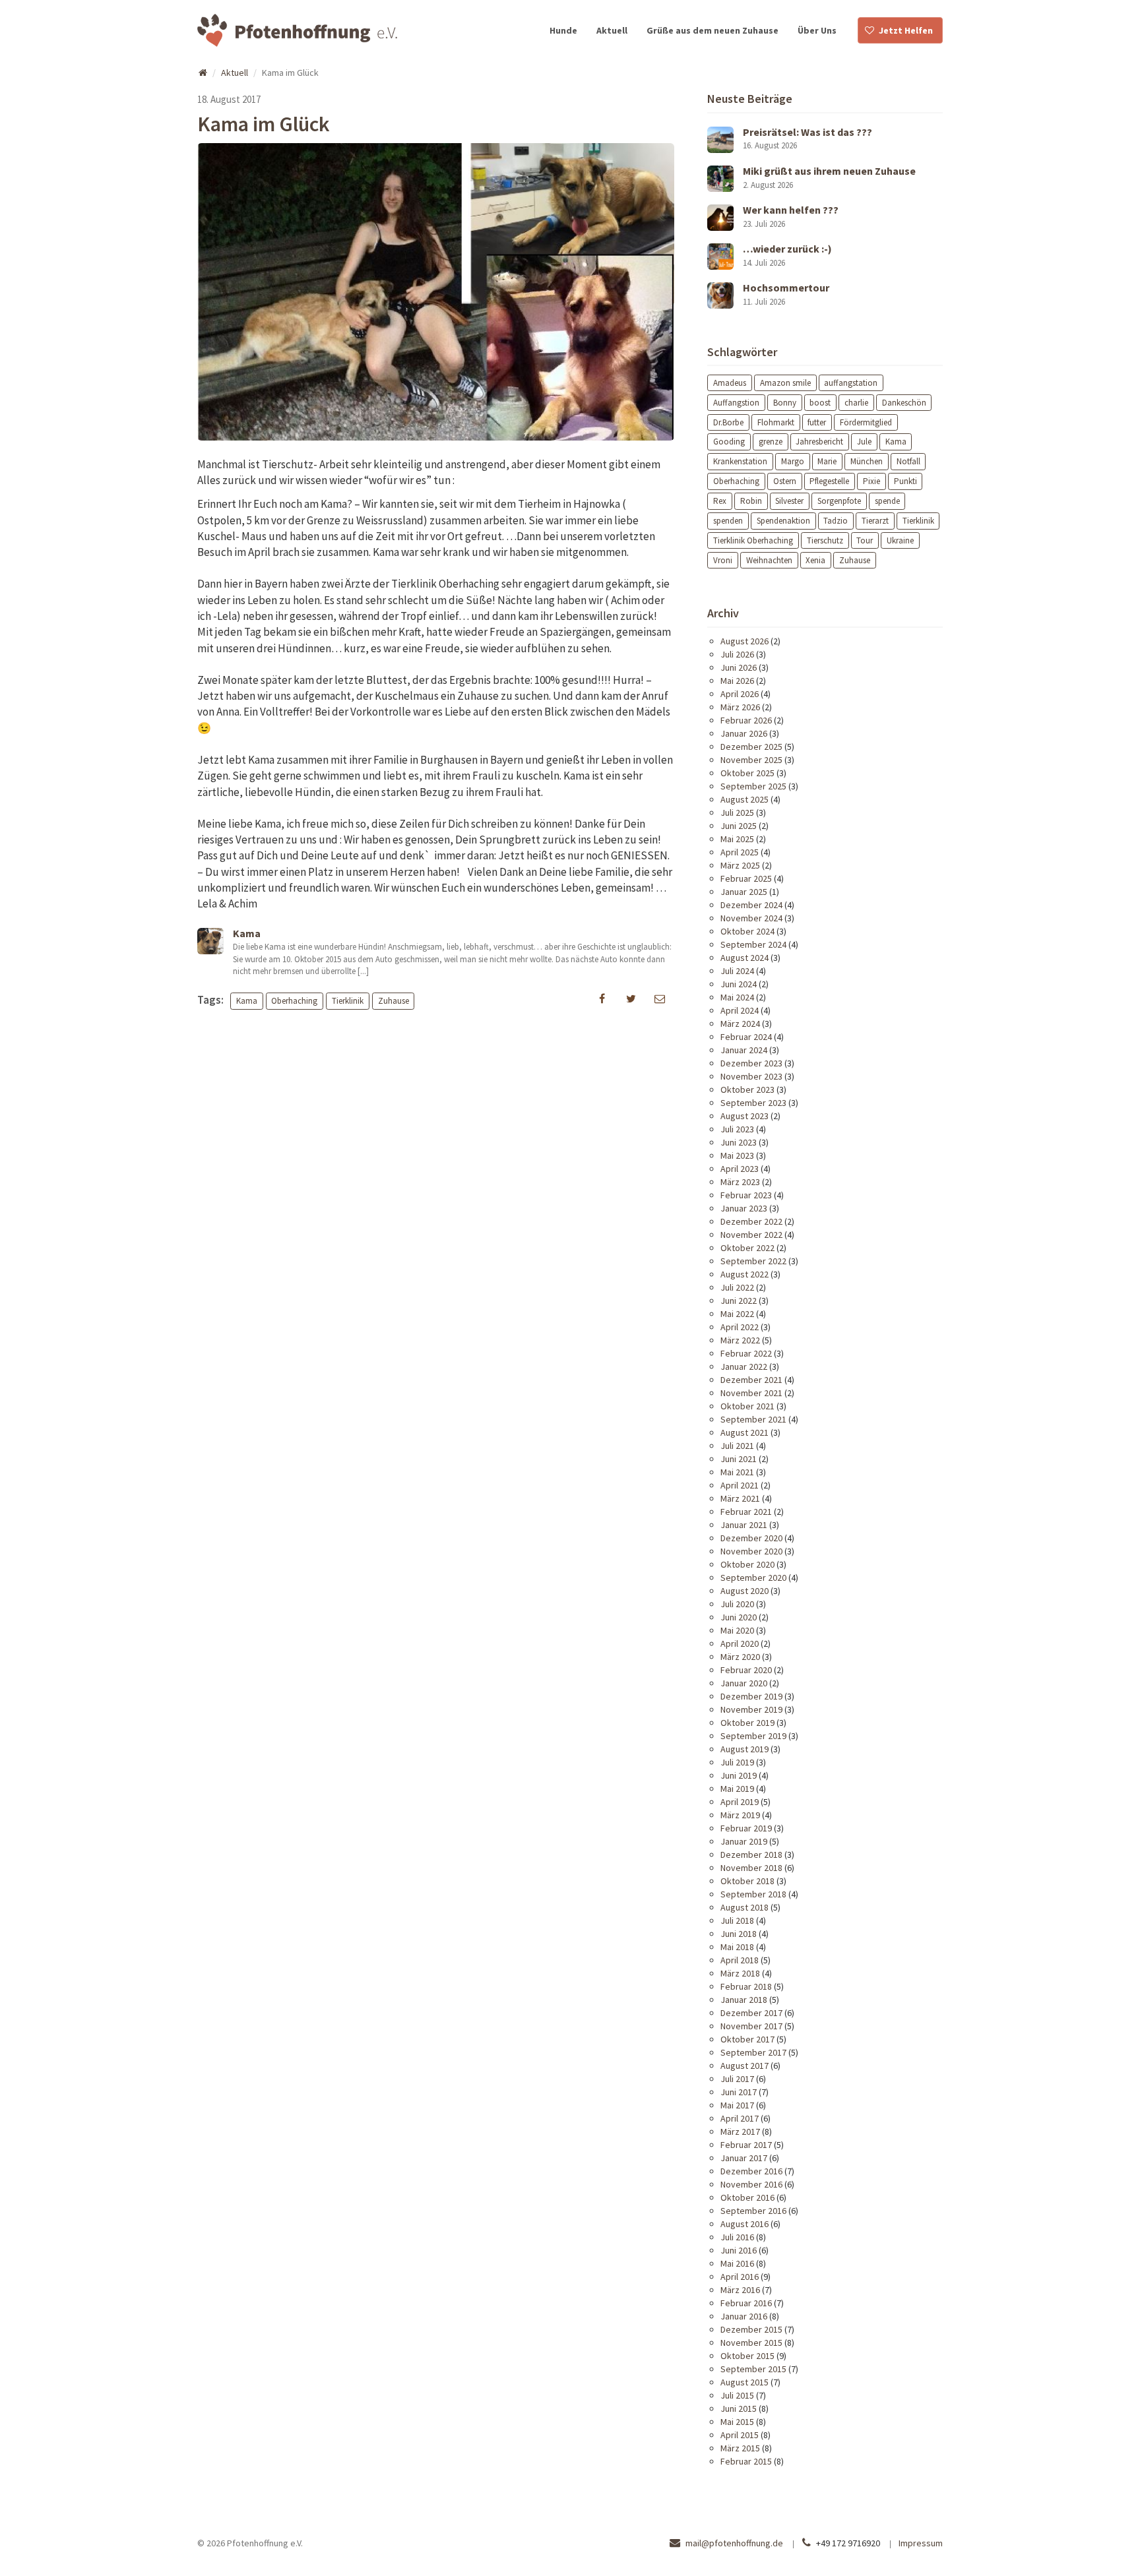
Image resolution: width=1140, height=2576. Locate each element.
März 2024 (740, 1024)
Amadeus (730, 382)
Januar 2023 (744, 1208)
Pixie (871, 481)
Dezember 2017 (751, 2013)
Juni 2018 (739, 1934)
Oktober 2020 (747, 1564)
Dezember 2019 (751, 1696)
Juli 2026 (737, 654)
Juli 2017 (737, 2079)
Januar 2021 (744, 1525)
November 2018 (751, 1868)
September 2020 (753, 1578)
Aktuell (612, 30)
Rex (720, 501)
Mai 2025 (737, 839)
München (867, 461)
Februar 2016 (746, 2303)
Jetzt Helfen (906, 30)
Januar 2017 (744, 2158)
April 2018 (740, 1960)
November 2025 (751, 760)
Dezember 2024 (751, 905)
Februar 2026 (746, 720)
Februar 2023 (746, 1195)
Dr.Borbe (728, 422)
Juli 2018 (737, 1920)
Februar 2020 (746, 1670)
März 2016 (740, 2290)
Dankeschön (904, 402)
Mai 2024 (737, 997)
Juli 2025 (737, 813)
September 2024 (753, 944)
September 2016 (753, 2211)
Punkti (905, 481)
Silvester (789, 501)
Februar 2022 (746, 1353)
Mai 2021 (737, 1472)
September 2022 (753, 1261)
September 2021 (753, 1419)
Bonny (785, 402)
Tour (865, 540)
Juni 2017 (739, 2092)
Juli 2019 (737, 1762)
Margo (793, 461)
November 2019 (751, 1709)
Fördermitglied (866, 422)
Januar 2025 (744, 892)
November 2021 (751, 1393)
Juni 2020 (739, 1617)
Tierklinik (348, 1001)
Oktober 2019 (747, 1723)
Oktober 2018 (747, 1881)
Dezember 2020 (751, 1538)
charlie (856, 402)
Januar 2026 (744, 733)
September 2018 (753, 1894)
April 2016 (740, 2277)
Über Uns (817, 30)
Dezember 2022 (751, 1221)
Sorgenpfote (839, 501)
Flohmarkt (776, 422)
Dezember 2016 (751, 2171)
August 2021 (744, 1432)
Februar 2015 (746, 2461)
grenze (771, 442)
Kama (247, 1001)
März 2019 (740, 1815)
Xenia (815, 560)
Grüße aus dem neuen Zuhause (712, 30)
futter (817, 422)
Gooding (729, 442)
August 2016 (744, 2224)
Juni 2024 (739, 984)
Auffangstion (736, 402)
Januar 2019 (744, 1841)
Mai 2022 (737, 1314)
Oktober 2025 (747, 773)
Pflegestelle (829, 481)
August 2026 (744, 641)
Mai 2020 (737, 1630)
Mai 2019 (737, 1789)
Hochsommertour (786, 288)
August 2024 (744, 958)
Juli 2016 (737, 2237)
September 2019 (753, 1736)
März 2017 (740, 2131)
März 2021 (740, 1498)
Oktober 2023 (747, 1089)
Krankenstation (740, 461)
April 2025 (740, 852)
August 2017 (744, 2066)
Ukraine (900, 540)
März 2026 (740, 707)
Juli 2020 (737, 1604)
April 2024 (740, 1010)
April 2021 (740, 1485)
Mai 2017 (737, 2105)
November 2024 (751, 918)
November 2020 (751, 1551)
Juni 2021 (739, 1459)
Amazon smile (785, 382)
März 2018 (740, 1973)
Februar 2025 (746, 878)
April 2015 (740, 2435)
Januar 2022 (744, 1366)
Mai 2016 (737, 2263)
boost (820, 402)
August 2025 (744, 799)
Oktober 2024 (747, 931)
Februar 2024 (746, 1037)
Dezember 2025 (751, 747)
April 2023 (740, 1169)
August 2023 (744, 1116)
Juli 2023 (737, 1129)
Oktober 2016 (747, 2197)
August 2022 (744, 1274)
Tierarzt (875, 521)
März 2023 (740, 1182)
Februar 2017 (746, 2145)
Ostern (785, 481)
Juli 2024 (737, 971)
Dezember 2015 (751, 2329)
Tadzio (836, 521)
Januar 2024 (744, 1050)
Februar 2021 (746, 1512)
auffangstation (851, 382)
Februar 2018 (746, 1986)
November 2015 (751, 2343)
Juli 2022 (737, 1287)
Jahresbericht (819, 442)
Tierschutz (825, 540)
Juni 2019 (739, 1775)
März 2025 (740, 865)
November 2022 (751, 1235)
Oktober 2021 (747, 1406)
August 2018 (744, 1907)
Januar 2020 (744, 1683)
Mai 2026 (737, 681)
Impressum (921, 2543)
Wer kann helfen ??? (791, 210)
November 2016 (751, 2184)
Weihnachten (769, 560)
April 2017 (740, 2118)
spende (887, 501)
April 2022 (740, 1327)
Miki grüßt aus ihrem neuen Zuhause (829, 171)
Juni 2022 (739, 1301)
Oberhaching (294, 1001)
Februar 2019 (746, 1828)
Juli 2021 (737, 1446)
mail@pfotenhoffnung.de (734, 2543)
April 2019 (740, 1802)
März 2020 (740, 1657)
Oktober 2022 (747, 1248)
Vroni (723, 560)
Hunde (563, 30)
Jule (864, 442)
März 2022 (740, 1340)
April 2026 (740, 694)
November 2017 (751, 2026)
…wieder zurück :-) (787, 249)
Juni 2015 (739, 2408)
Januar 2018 (744, 2000)
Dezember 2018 (751, 1855)
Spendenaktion (783, 521)
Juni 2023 (739, 1142)
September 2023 (753, 1103)
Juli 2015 (737, 2395)
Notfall (908, 461)
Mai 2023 (737, 1155)
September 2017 (753, 2052)
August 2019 (744, 1749)
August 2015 (744, 2382)
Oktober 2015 (747, 2356)
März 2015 (740, 2448)
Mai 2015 (737, 2422)
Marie (827, 461)
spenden (728, 521)
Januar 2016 (744, 2316)
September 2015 (753, 2369)
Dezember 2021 (751, 1380)
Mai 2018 (737, 1947)
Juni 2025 (739, 826)
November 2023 (751, 1076)
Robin (751, 501)
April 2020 (740, 1643)
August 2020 (744, 1591)
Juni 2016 (739, 2250)
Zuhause (394, 1001)
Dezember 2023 (751, 1063)
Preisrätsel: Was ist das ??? (807, 132)
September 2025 (753, 786)
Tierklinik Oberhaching (753, 540)
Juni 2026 (739, 667)
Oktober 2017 (747, 2039)
